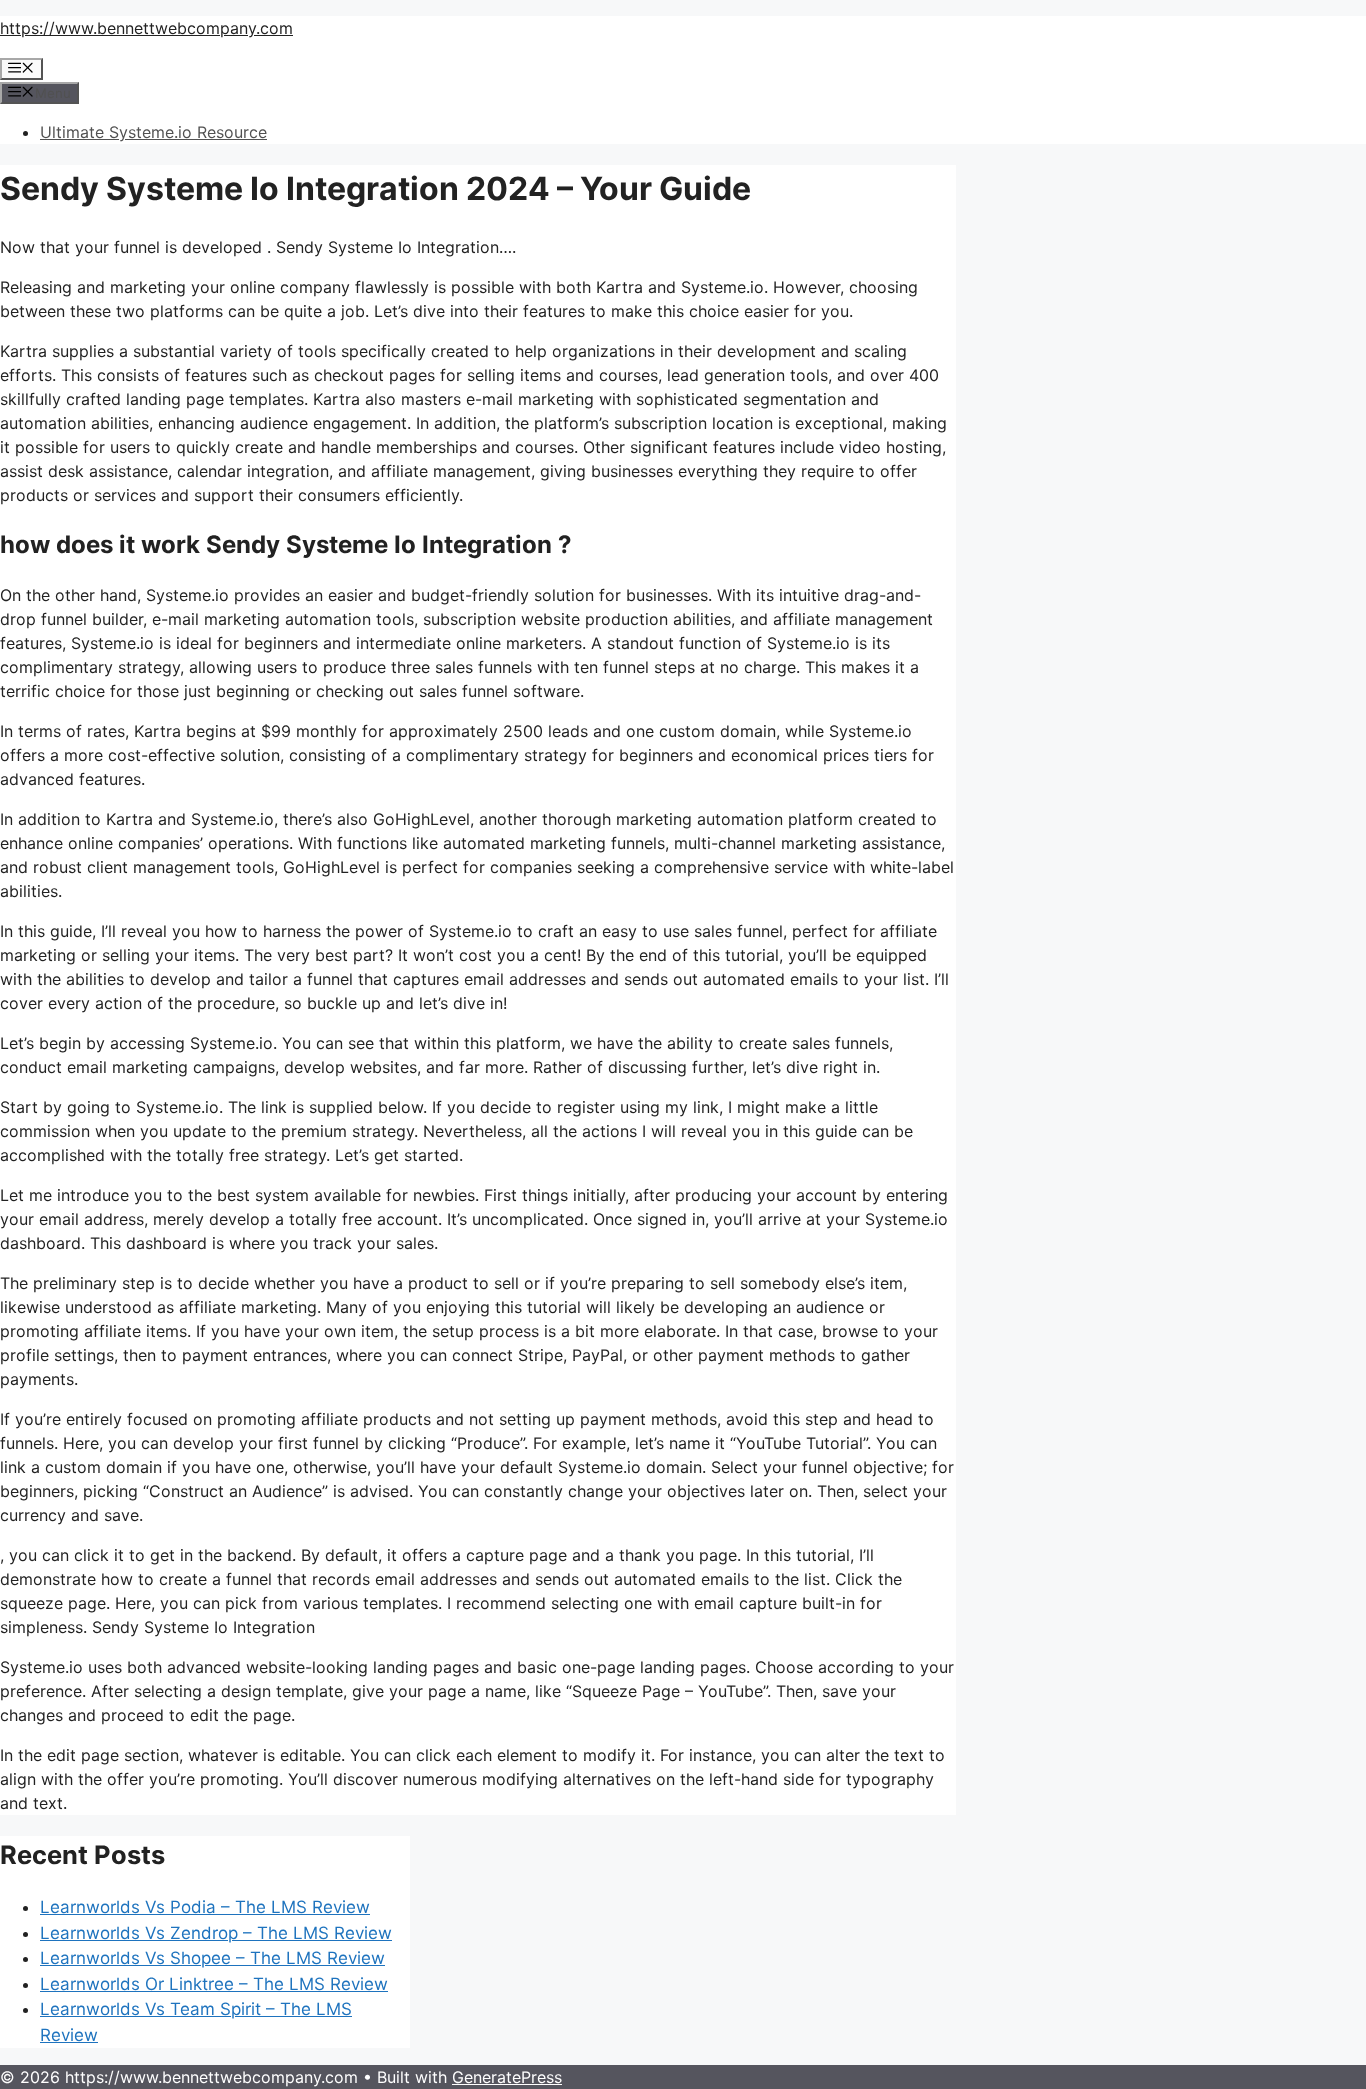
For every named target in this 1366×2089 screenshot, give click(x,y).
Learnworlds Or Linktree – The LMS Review (214, 1984)
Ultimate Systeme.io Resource (153, 132)
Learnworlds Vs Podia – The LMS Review (205, 1907)
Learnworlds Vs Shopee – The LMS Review (212, 1958)
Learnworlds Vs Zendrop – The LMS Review (216, 1933)
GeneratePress (507, 2077)
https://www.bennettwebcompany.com (146, 28)
